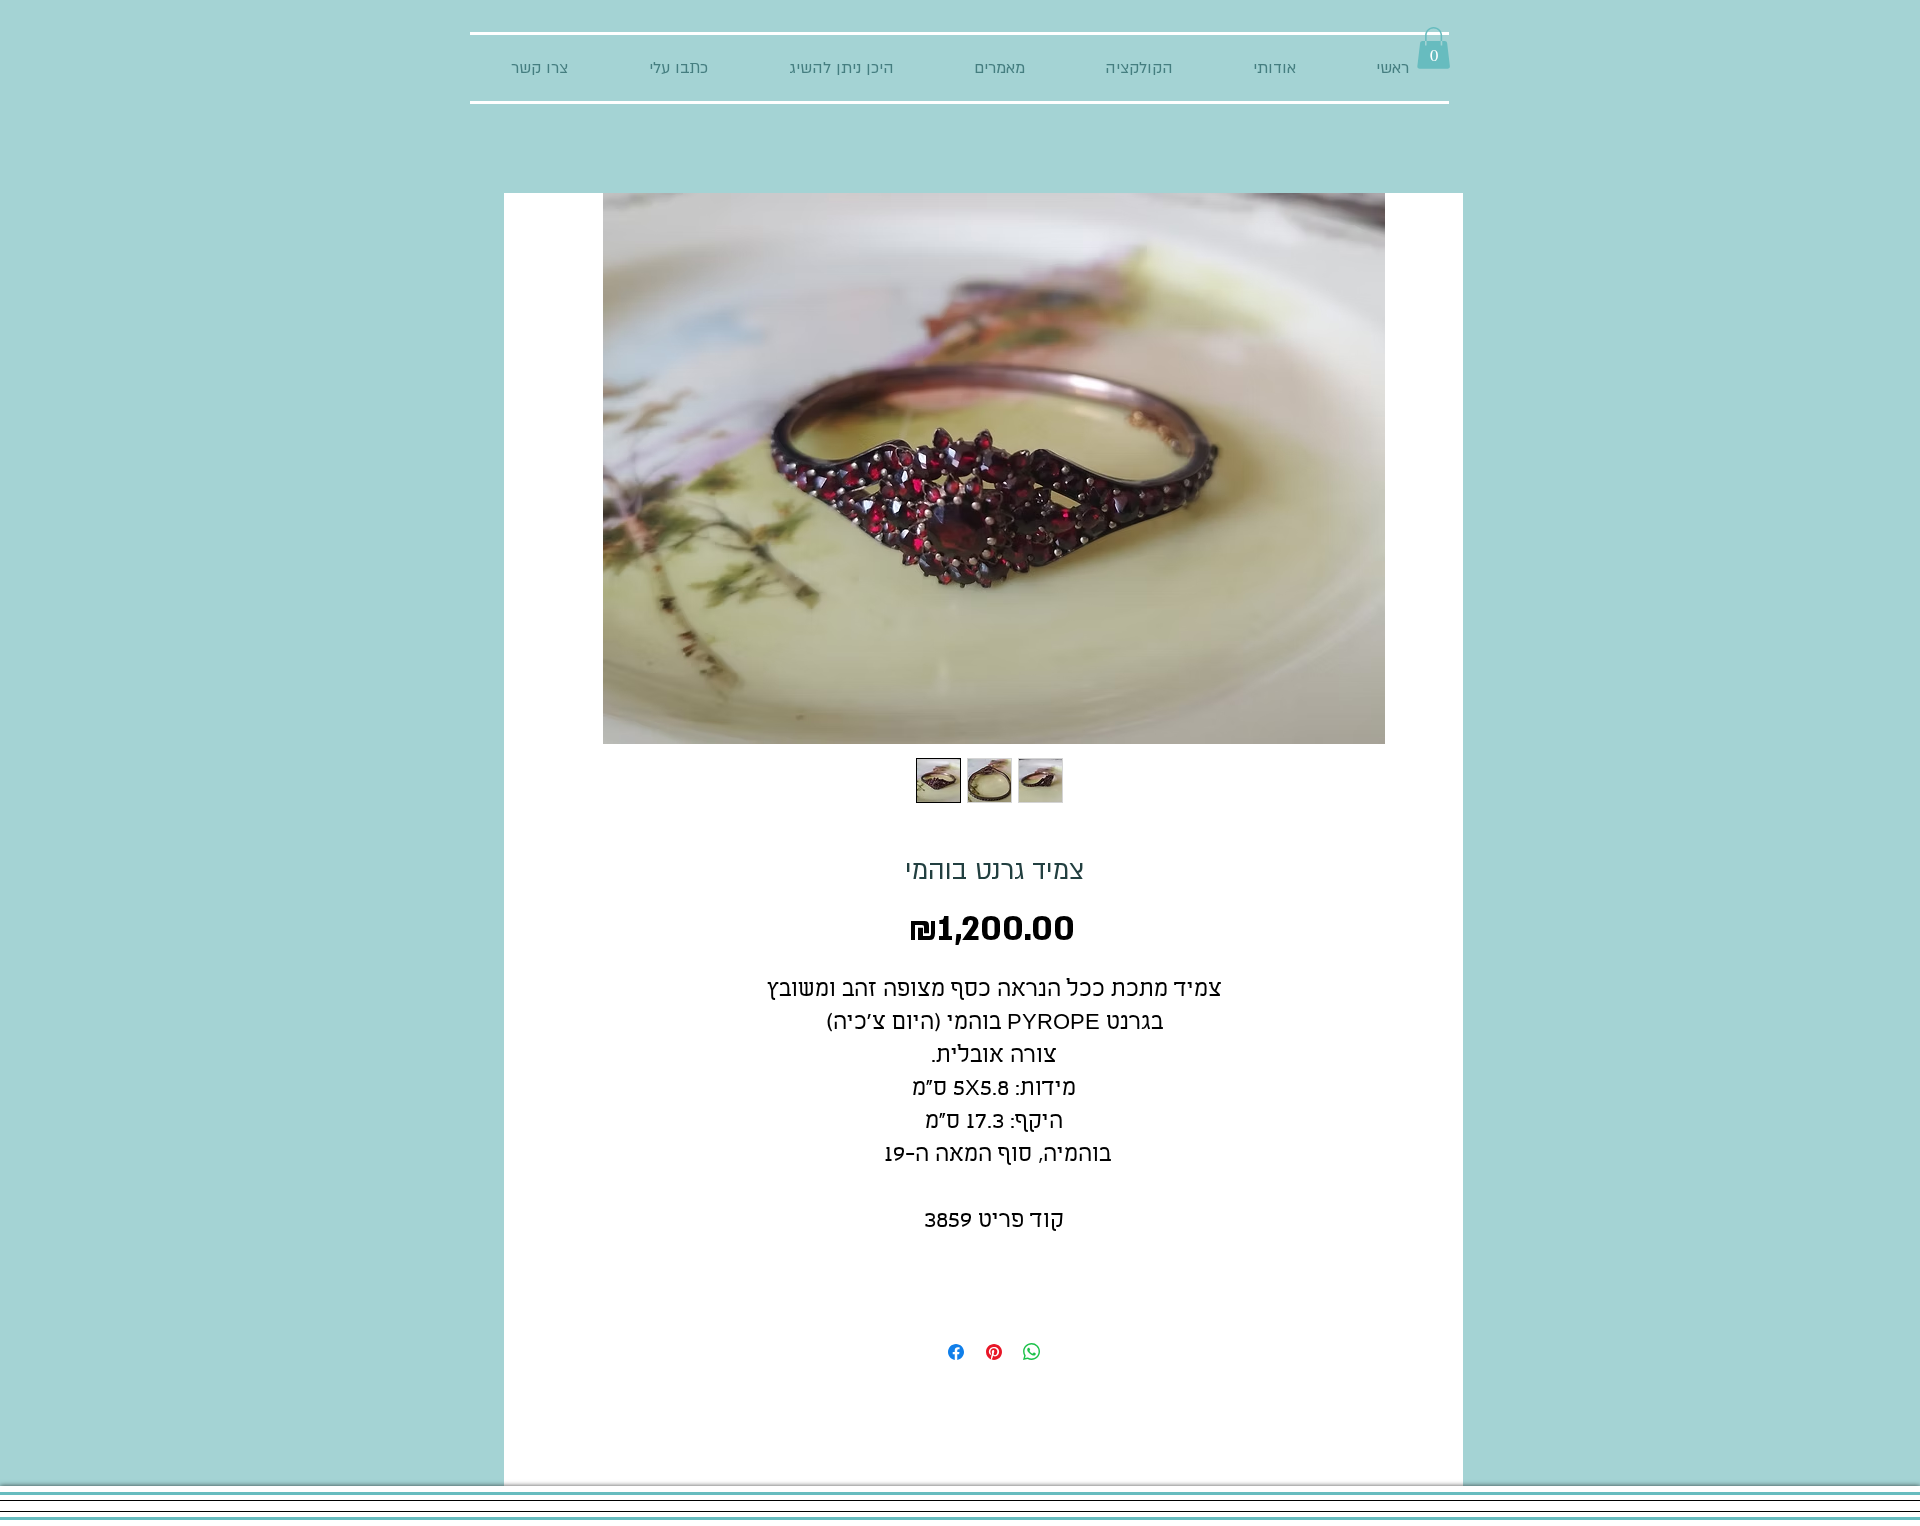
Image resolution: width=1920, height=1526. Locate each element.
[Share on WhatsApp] (1032, 1352)
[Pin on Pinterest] (994, 1352)
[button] (1433, 48)
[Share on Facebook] (956, 1352)
